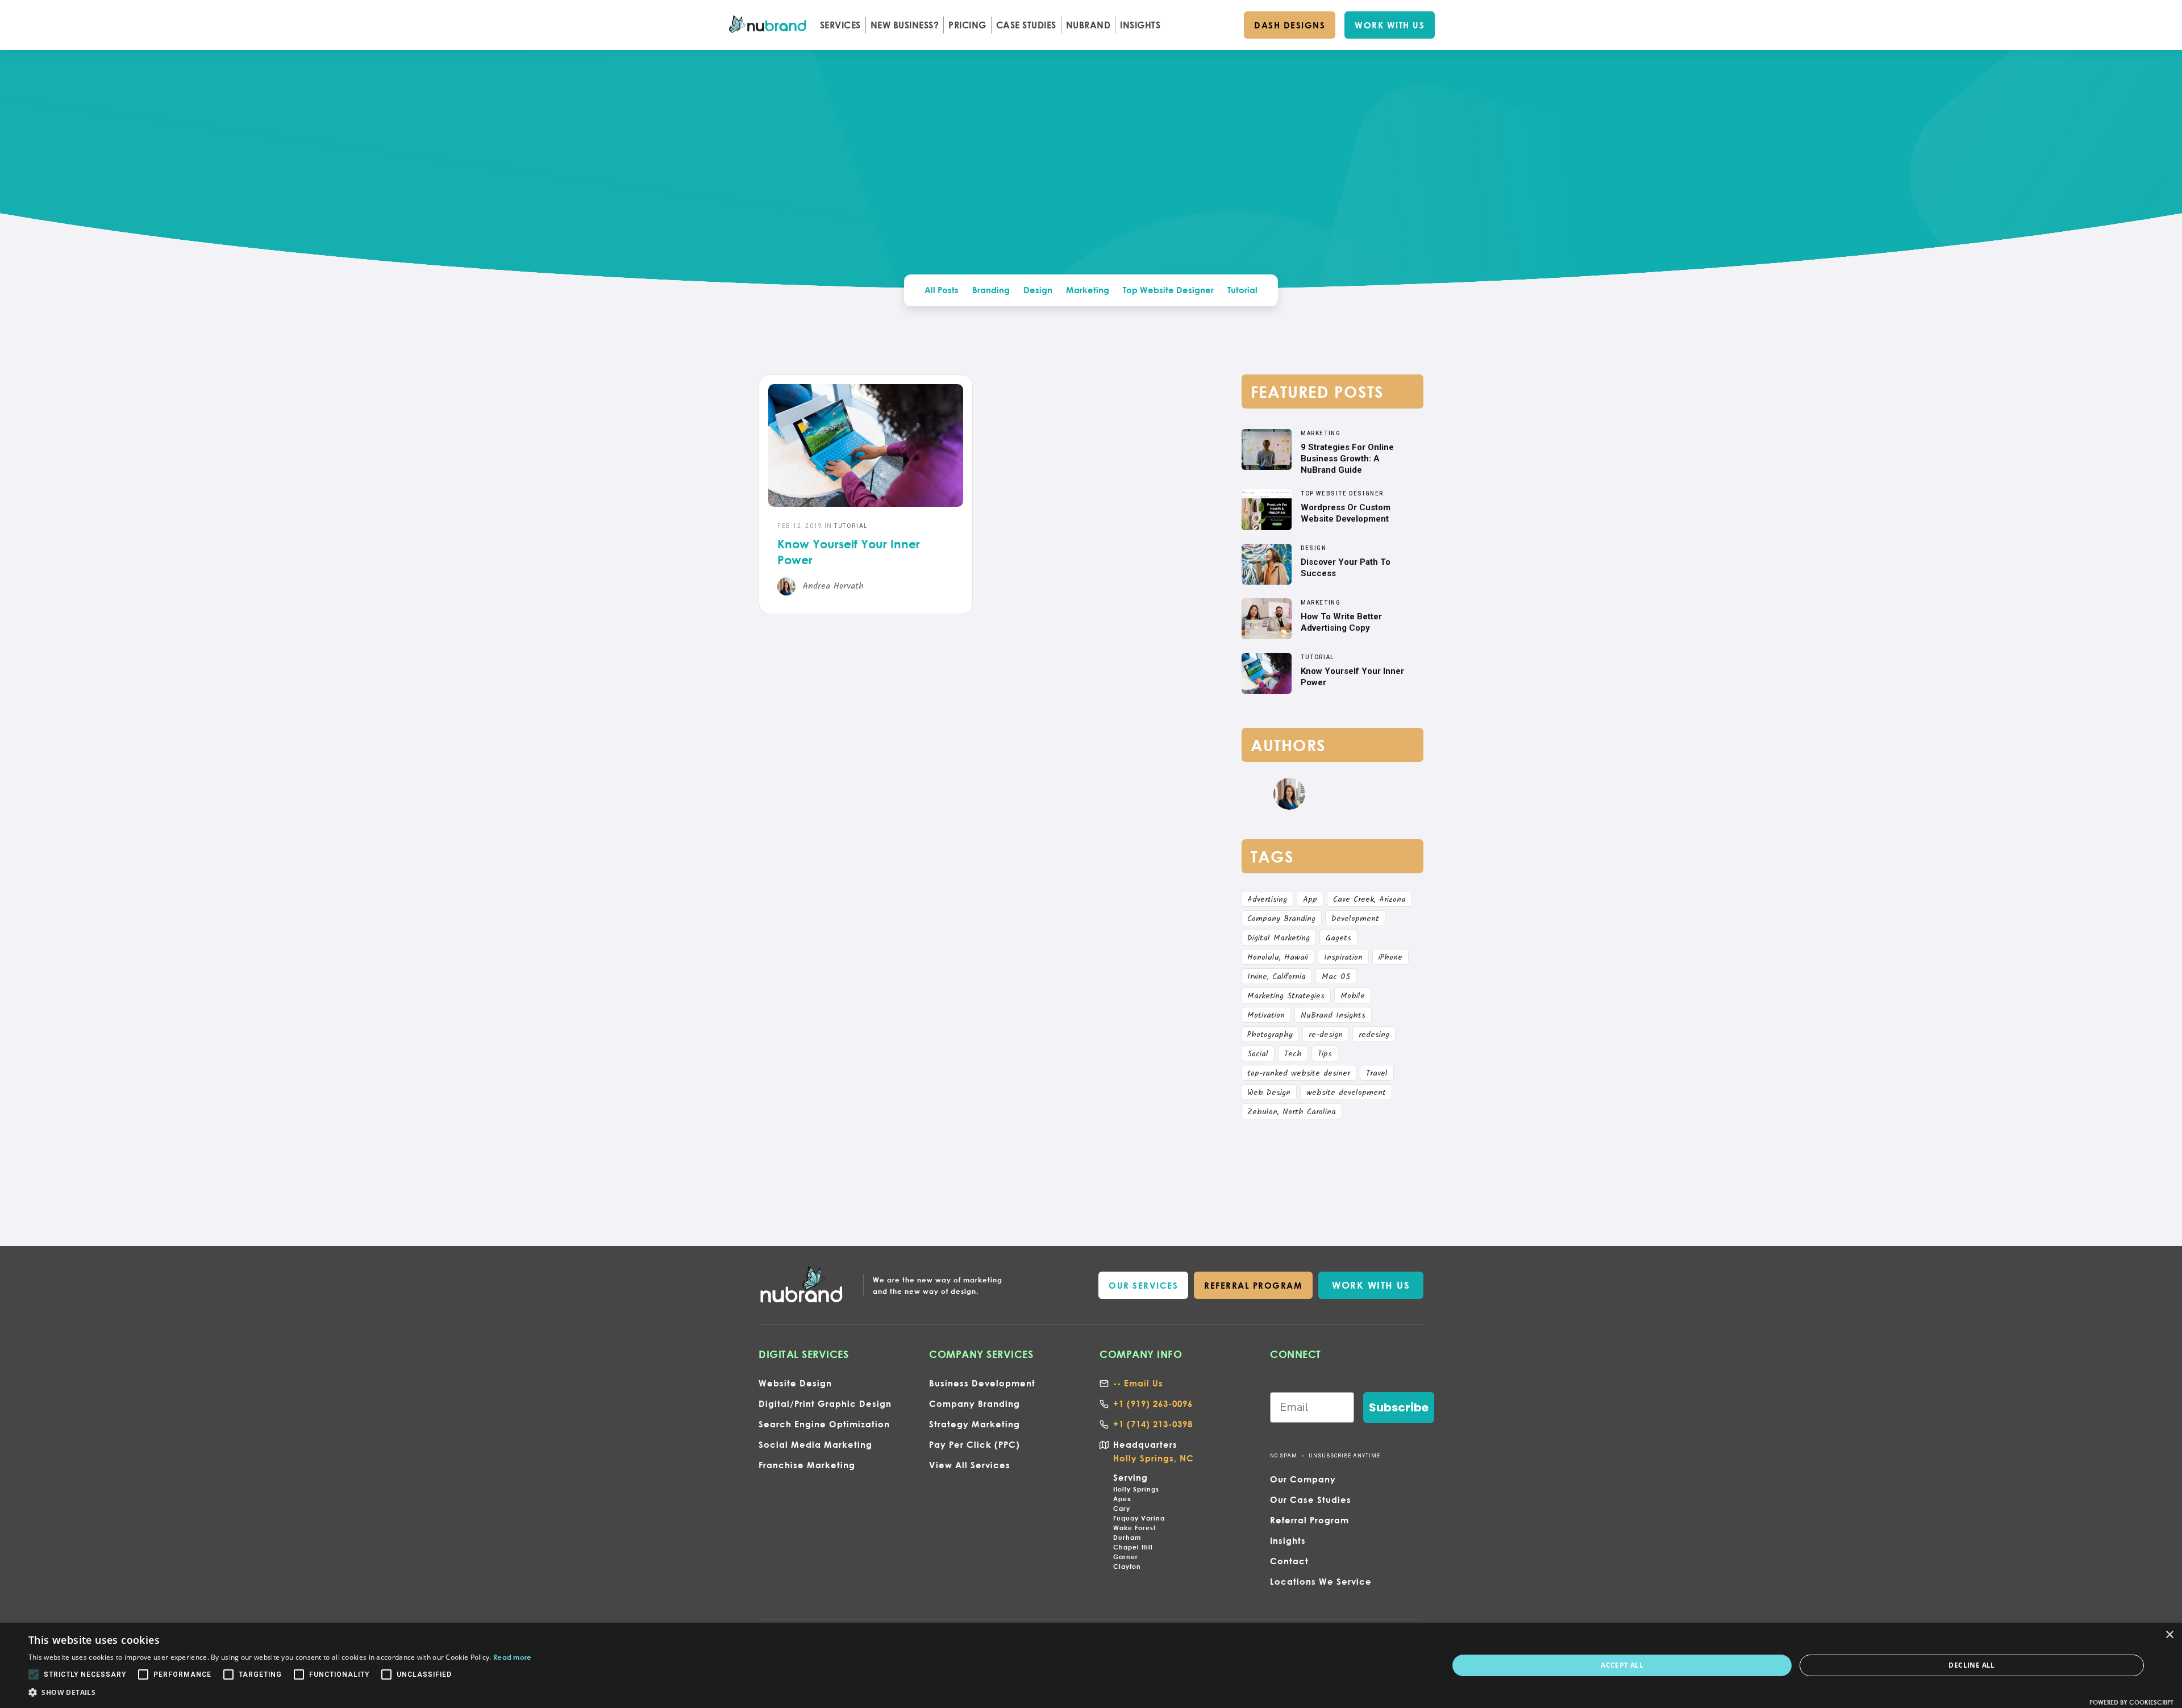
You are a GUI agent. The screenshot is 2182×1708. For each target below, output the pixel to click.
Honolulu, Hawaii (1278, 957)
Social (1258, 1054)
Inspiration (1343, 957)
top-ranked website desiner (1299, 1073)
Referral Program (1309, 1520)
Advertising (1267, 899)
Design (1038, 290)
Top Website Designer (1168, 290)
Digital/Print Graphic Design (825, 1403)
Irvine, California (1277, 977)
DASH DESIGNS (1290, 25)
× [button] (2169, 1635)
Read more (513, 1657)
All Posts (942, 290)
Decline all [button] (1971, 1665)
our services (1143, 1285)
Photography (1270, 1035)
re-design (1326, 1035)
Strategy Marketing (975, 1424)
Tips (1325, 1054)
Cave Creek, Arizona (1369, 899)
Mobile (1353, 996)
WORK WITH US (1390, 25)
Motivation (1266, 1015)
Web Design (1269, 1093)
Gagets (1338, 938)
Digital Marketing (1279, 938)
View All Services (970, 1465)
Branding (991, 290)
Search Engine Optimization (824, 1424)
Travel (1377, 1073)
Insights (1288, 1540)
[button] (840, 25)
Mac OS (1336, 977)
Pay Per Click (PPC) (975, 1444)
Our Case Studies (1311, 1499)
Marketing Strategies (1286, 996)
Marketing (1088, 290)
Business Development (982, 1383)
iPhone (1390, 957)
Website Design (795, 1383)
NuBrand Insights (1333, 1015)
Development (1355, 919)
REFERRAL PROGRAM (1253, 1285)
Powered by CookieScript (2131, 1702)
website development (1346, 1093)
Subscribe (1399, 1407)
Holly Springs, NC (1154, 1458)
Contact (1289, 1561)
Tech (1293, 1054)
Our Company (1303, 1479)
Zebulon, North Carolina (1292, 1112)
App (1310, 899)
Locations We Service (1321, 1581)
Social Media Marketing (815, 1444)
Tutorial (1242, 290)
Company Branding (1281, 919)
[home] (769, 25)
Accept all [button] (1622, 1665)
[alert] (1091, 1665)
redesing (1374, 1035)
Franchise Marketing (807, 1465)
